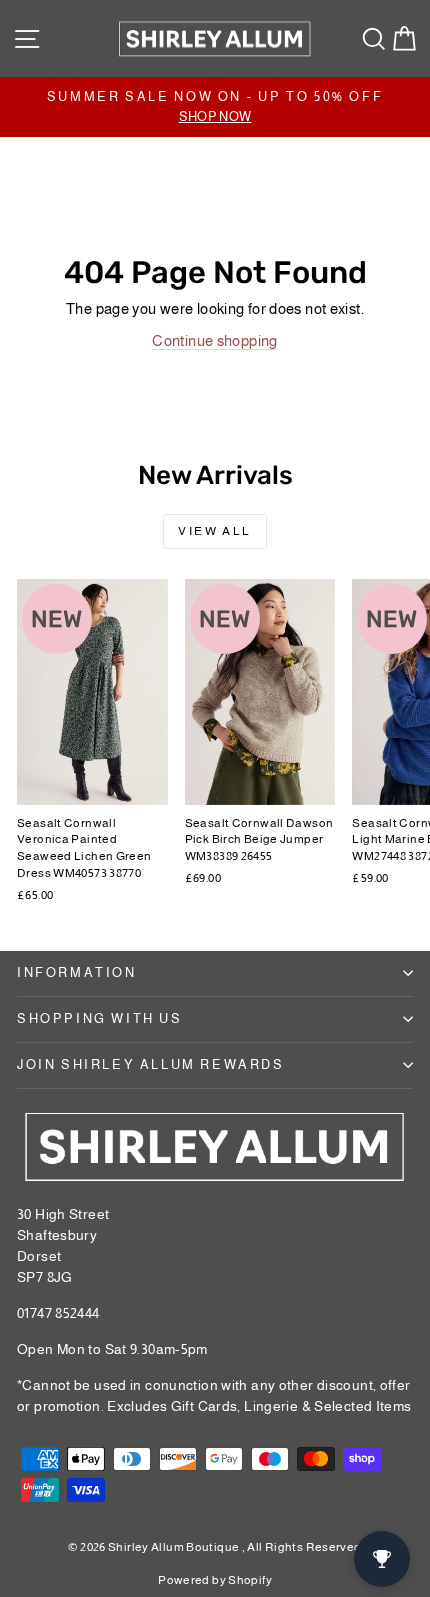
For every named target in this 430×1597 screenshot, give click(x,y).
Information (77, 972)
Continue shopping (214, 340)
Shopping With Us (100, 1018)
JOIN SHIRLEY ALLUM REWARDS (151, 1064)
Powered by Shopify (215, 1580)
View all (214, 531)
